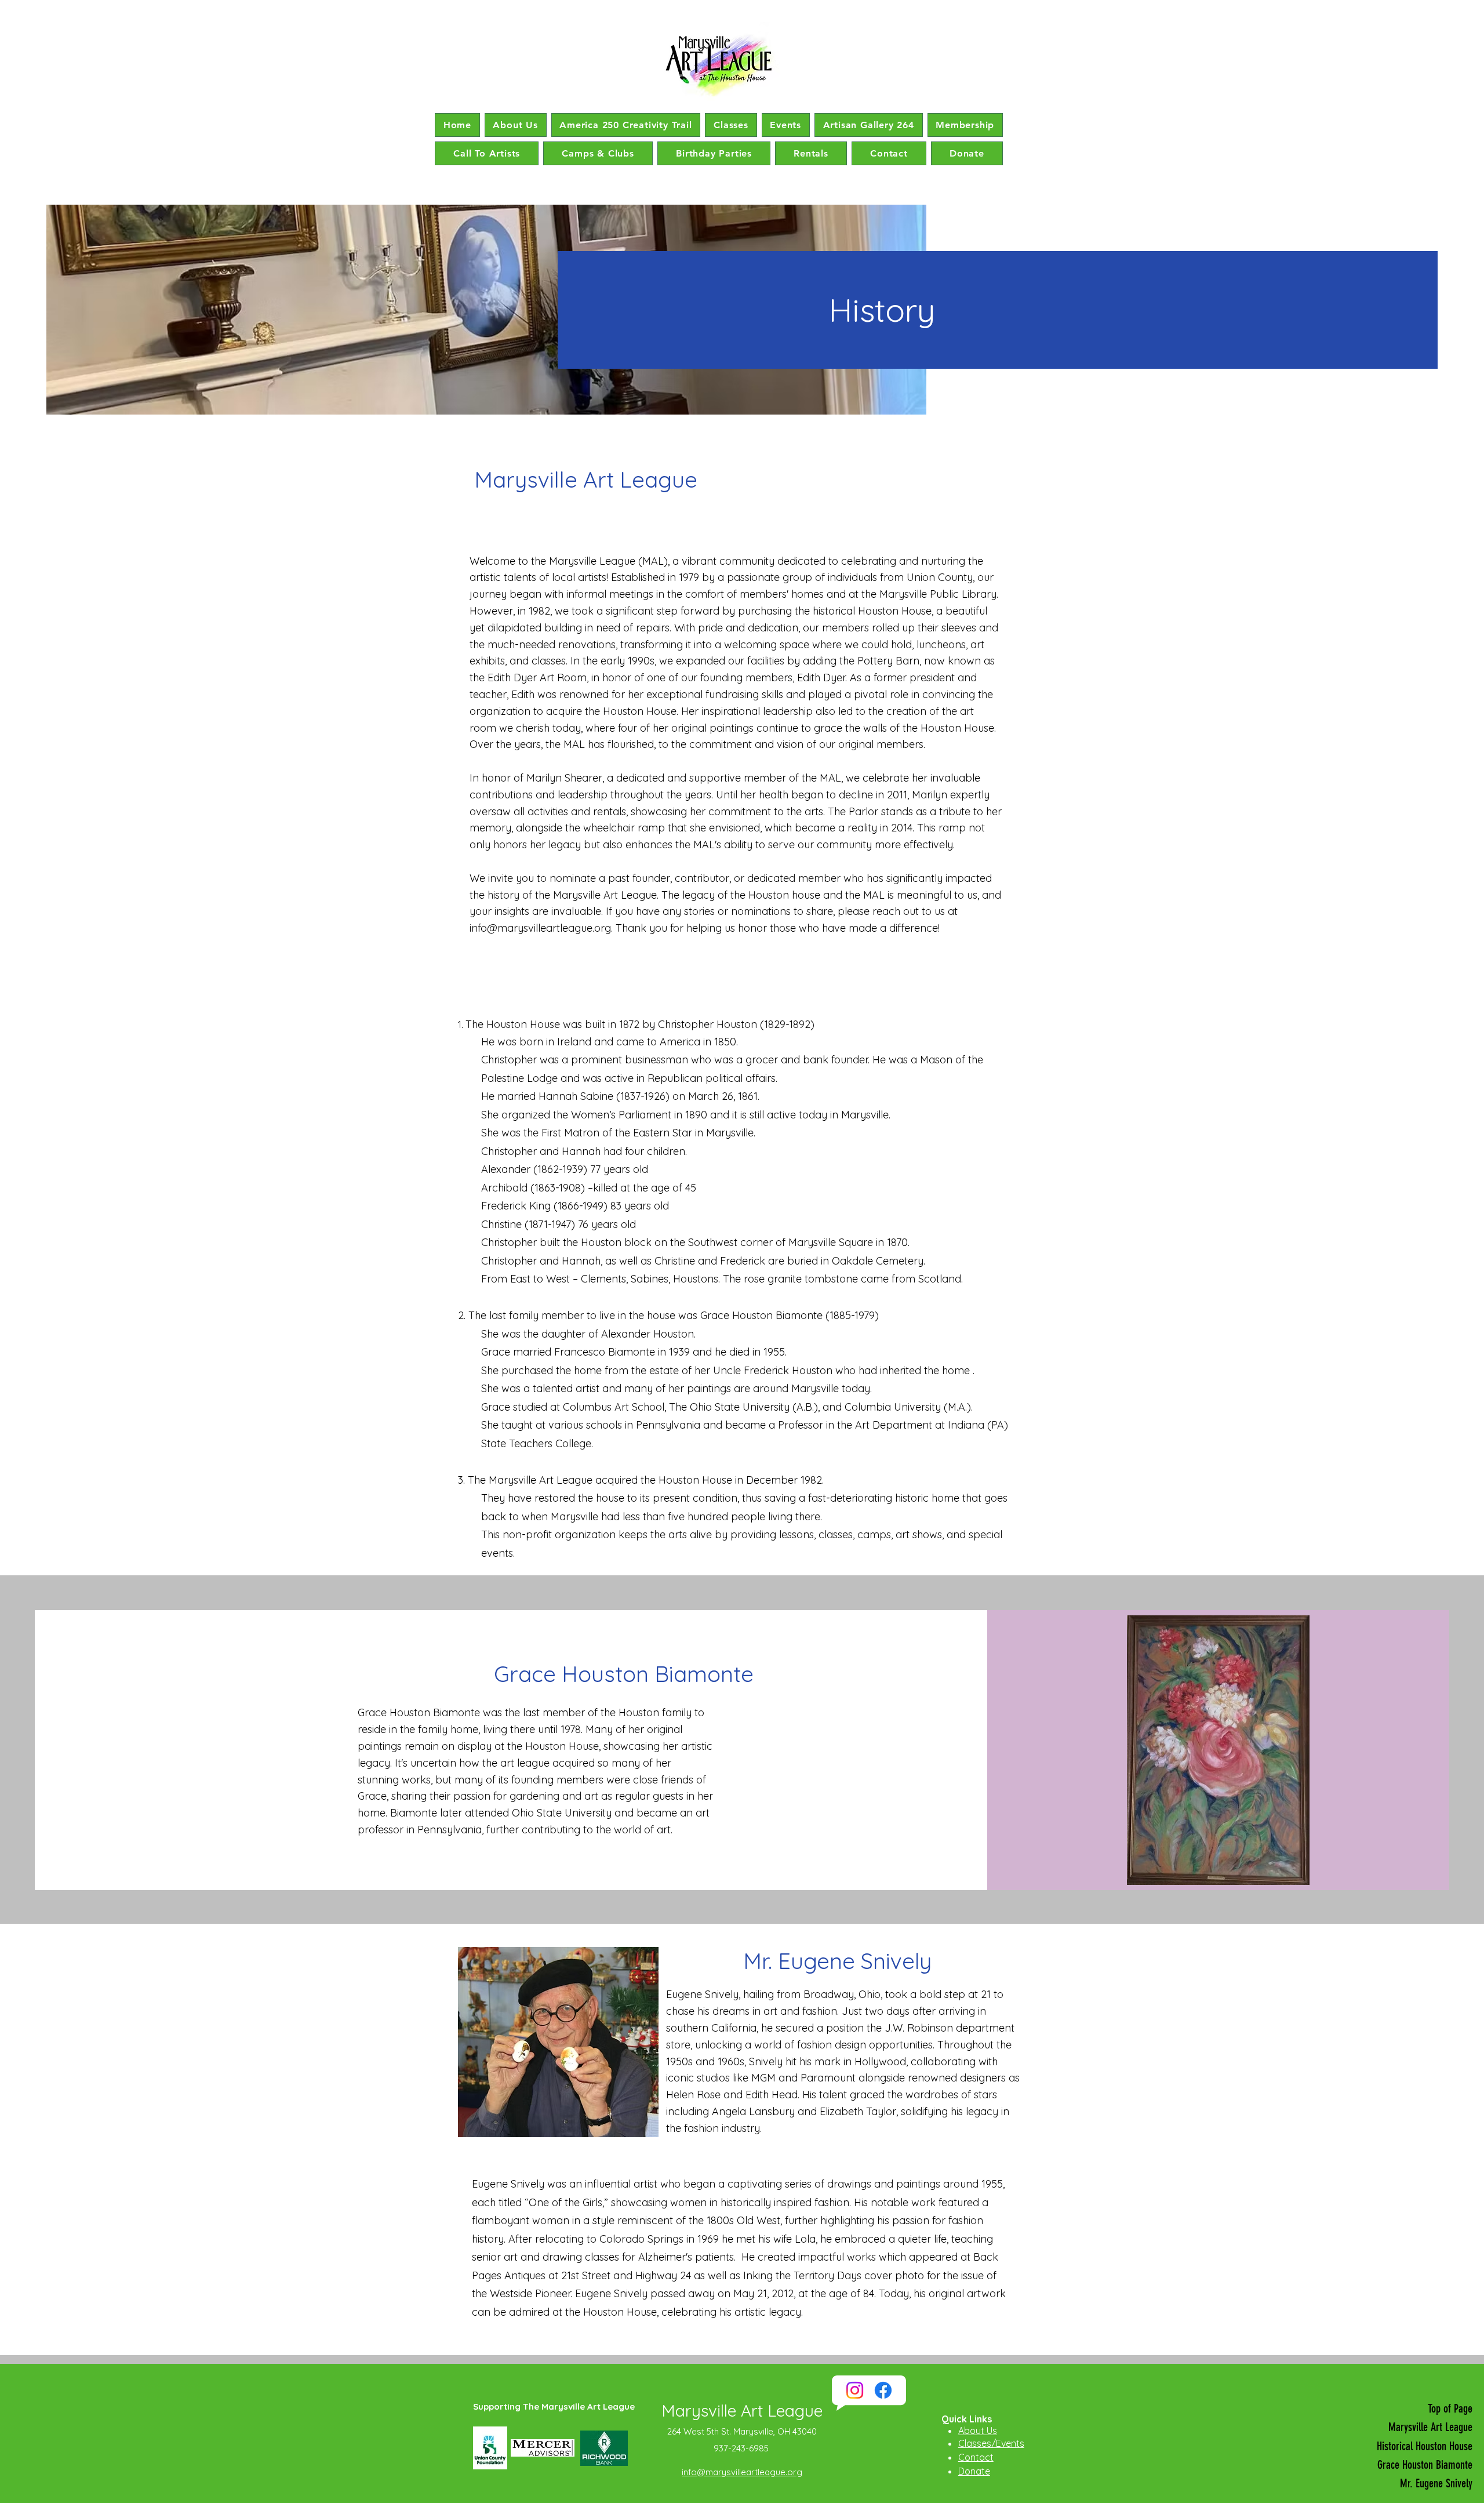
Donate (974, 2471)
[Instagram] (855, 2390)
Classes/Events (991, 2443)
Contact (976, 2457)
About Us (978, 2431)
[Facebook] (883, 2390)
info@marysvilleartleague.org (540, 928)
